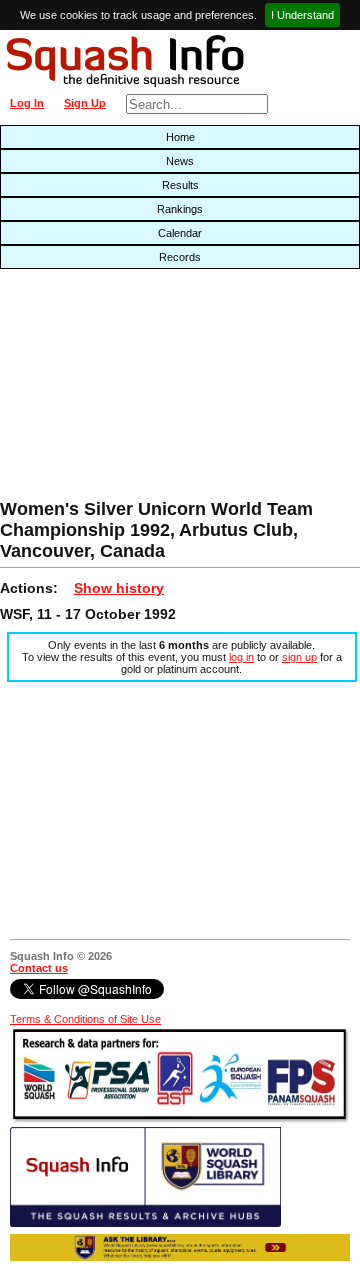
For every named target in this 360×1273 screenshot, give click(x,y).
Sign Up (85, 103)
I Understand (302, 15)
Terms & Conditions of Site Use (85, 1019)
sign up (299, 657)
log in (241, 657)
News (180, 161)
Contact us (39, 968)
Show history (119, 588)
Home (180, 137)
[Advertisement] (115, 389)
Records (180, 257)
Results (180, 185)
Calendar (180, 233)
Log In (27, 103)
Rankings (180, 209)
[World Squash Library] (145, 1223)
